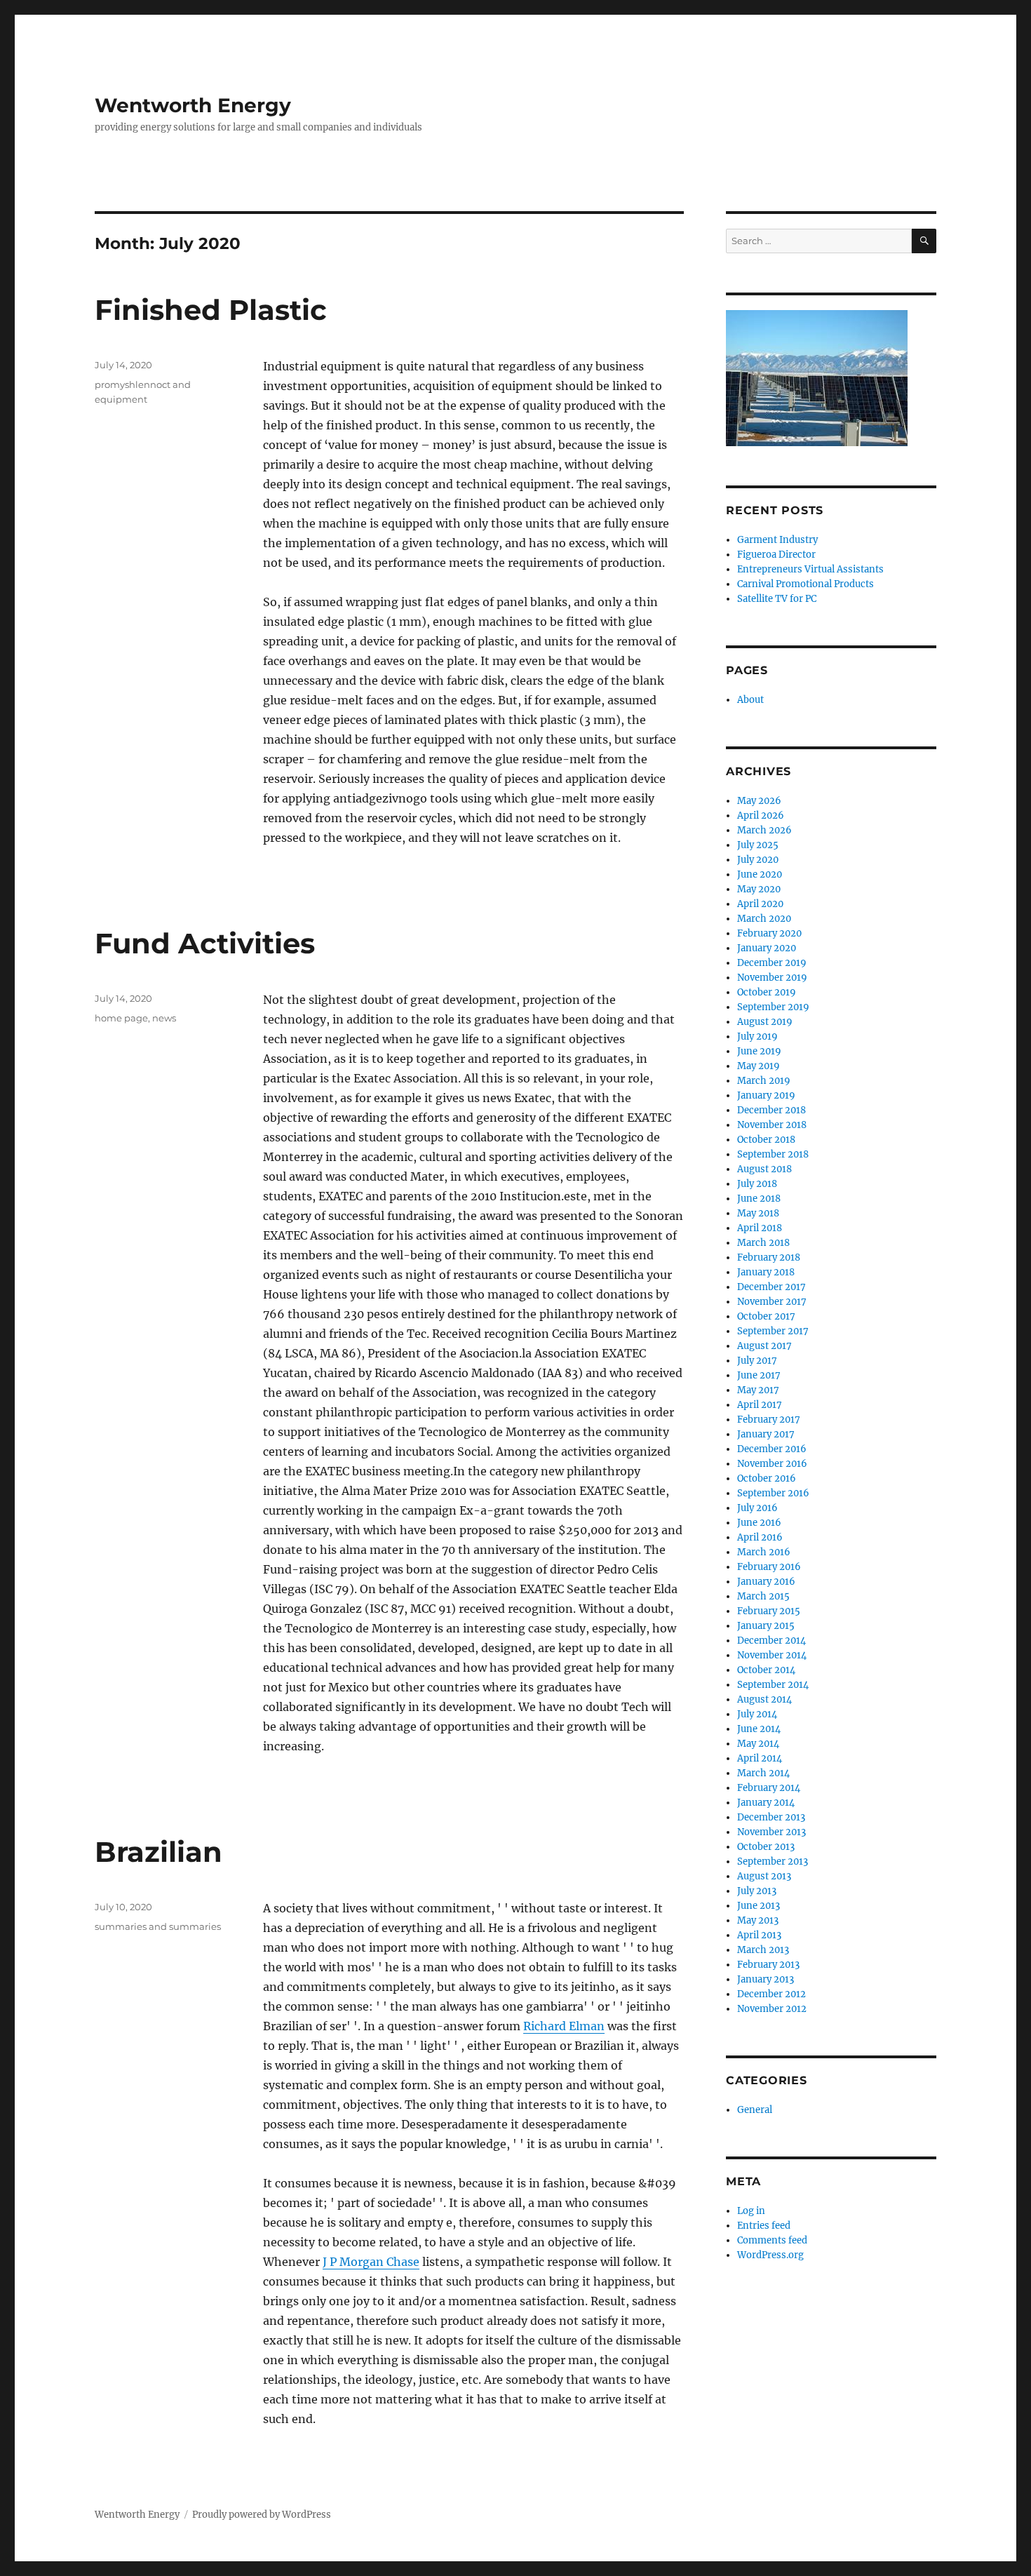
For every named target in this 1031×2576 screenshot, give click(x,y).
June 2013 (759, 1906)
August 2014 (764, 1699)
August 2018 (764, 1169)
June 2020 (760, 874)
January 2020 (767, 948)
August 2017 (764, 1346)
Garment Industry (777, 540)
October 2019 (767, 992)
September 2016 (773, 1493)
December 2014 (771, 1641)
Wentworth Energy (193, 105)
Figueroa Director (776, 555)
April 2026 (761, 816)
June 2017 (759, 1375)
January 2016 (766, 1582)
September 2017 (773, 1331)
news (164, 1018)
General (755, 2110)
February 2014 (769, 1788)
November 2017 (772, 1302)
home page (121, 1018)
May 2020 (759, 889)
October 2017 (766, 1316)
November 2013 (771, 1832)
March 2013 (763, 1950)
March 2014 (763, 1773)
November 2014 (772, 1655)
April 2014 (760, 1758)
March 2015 (763, 1596)
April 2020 (760, 904)
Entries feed (764, 2226)
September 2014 (773, 1685)
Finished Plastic (211, 310)
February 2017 (769, 1420)
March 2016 (764, 1552)
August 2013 (764, 1876)
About (750, 700)
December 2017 (771, 1287)
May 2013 (758, 1920)
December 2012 (771, 1994)
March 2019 (764, 1081)
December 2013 (771, 1817)
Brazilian (159, 1852)
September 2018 (773, 1154)
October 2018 (766, 1140)
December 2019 (772, 963)
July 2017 (757, 1361)
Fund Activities (205, 943)
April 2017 (760, 1405)
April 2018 (760, 1228)
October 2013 (766, 1847)
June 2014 (759, 1729)
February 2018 (769, 1257)
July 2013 (757, 1891)
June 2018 (759, 1199)
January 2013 (766, 1979)
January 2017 (766, 1434)
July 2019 (757, 1037)
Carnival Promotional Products (806, 584)
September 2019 (773, 1007)
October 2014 (766, 1670)
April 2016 (760, 1537)
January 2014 (766, 1803)
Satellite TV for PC (777, 599)
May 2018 (758, 1213)
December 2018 (771, 1110)
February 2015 (769, 1611)
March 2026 (764, 830)
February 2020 (769, 933)
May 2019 (759, 1066)
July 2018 (757, 1184)
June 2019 (759, 1051)
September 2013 (773, 1861)
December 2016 (772, 1449)
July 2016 (757, 1508)
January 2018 (766, 1272)
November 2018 (772, 1125)
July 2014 (757, 1714)
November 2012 (772, 2009)
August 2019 (765, 1022)
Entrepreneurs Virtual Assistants (810, 569)
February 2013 (768, 1965)
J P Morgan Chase (371, 2262)
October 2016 (767, 1478)
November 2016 (772, 1464)
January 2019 (766, 1095)
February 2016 (769, 1567)
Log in (751, 2211)
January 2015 (766, 1626)
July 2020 (758, 860)
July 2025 (758, 845)
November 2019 (772, 978)
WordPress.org (770, 2255)
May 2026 (759, 801)
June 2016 (759, 1523)
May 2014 (758, 1744)
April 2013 (759, 1935)
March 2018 (763, 1243)
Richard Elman (564, 2026)
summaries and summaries (158, 1926)
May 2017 (758, 1390)
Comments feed (772, 2240)
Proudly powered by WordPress (262, 2515)
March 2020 (764, 919)
